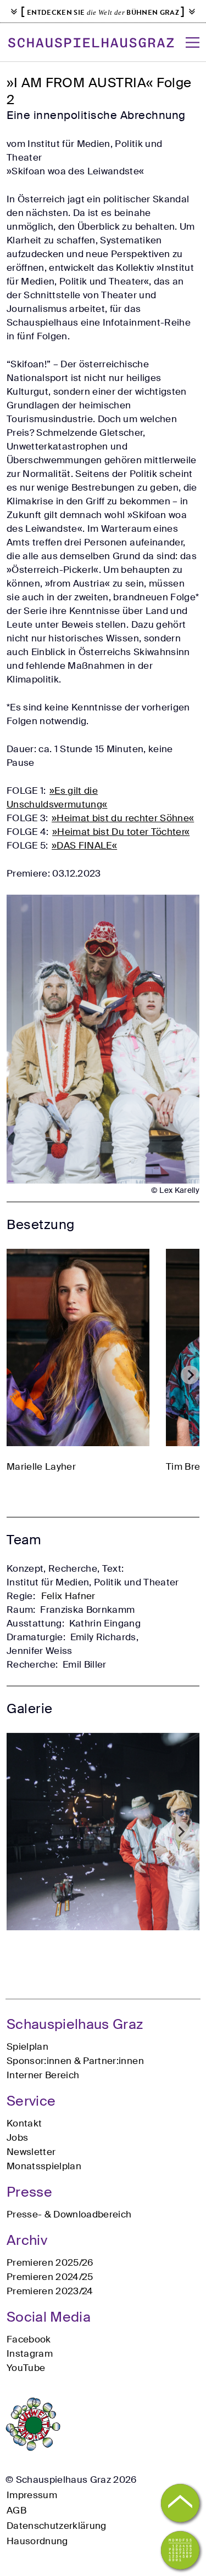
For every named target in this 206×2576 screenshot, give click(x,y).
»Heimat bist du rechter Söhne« (123, 818)
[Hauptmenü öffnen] (193, 42)
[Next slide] (190, 1375)
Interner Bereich (43, 2075)
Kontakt (24, 2123)
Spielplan (27, 2046)
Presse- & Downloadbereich (69, 2214)
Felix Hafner (68, 1596)
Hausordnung (37, 2541)
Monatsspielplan (44, 2166)
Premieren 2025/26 (50, 2262)
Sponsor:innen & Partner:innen (75, 2061)
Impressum (32, 2495)
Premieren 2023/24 (50, 2291)
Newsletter (31, 2152)
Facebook (29, 2339)
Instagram (30, 2353)
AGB (16, 2510)
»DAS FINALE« (84, 845)
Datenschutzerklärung (57, 2526)
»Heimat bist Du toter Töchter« (121, 832)
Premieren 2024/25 (50, 2277)
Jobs (17, 2137)
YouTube (26, 2368)
